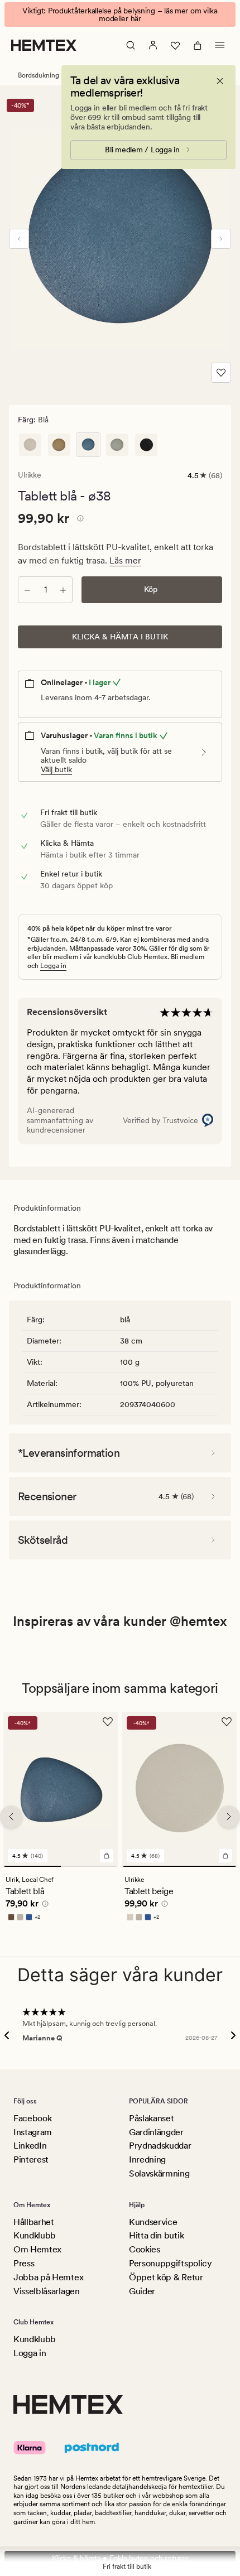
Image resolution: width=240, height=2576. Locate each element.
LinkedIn (30, 2146)
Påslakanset (151, 2118)
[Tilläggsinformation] (79, 520)
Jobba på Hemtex (48, 2277)
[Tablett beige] (30, 445)
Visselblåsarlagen (47, 2291)
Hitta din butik (156, 2235)
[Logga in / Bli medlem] (153, 45)
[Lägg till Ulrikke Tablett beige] (225, 1856)
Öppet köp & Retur (166, 2277)
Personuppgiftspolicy (171, 2263)
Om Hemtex (37, 2249)
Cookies (145, 2249)
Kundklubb (35, 2235)
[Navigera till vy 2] (90, 1866)
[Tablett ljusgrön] (117, 445)
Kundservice (153, 2222)
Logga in (53, 966)
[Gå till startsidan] (44, 45)
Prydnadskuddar (160, 2146)
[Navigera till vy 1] (32, 1866)
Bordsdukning (39, 75)
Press (24, 2263)
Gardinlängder (156, 2132)
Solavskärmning (159, 2173)
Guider (142, 2291)
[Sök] (131, 45)
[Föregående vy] (19, 239)
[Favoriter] (175, 45)
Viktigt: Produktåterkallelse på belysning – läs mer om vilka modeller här (120, 15)
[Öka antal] (63, 590)
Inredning (147, 2159)
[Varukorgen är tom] (198, 45)
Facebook (32, 2118)
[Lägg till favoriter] (221, 373)
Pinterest (31, 2159)
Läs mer (125, 560)
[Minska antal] (27, 590)
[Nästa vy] (221, 239)
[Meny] (220, 45)
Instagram (33, 2132)
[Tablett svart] (146, 445)
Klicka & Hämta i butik (120, 637)
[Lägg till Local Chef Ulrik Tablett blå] (107, 1856)
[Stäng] (220, 81)
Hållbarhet (34, 2222)
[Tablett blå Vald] (88, 445)
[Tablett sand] (59, 445)
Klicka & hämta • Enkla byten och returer (120, 2558)
